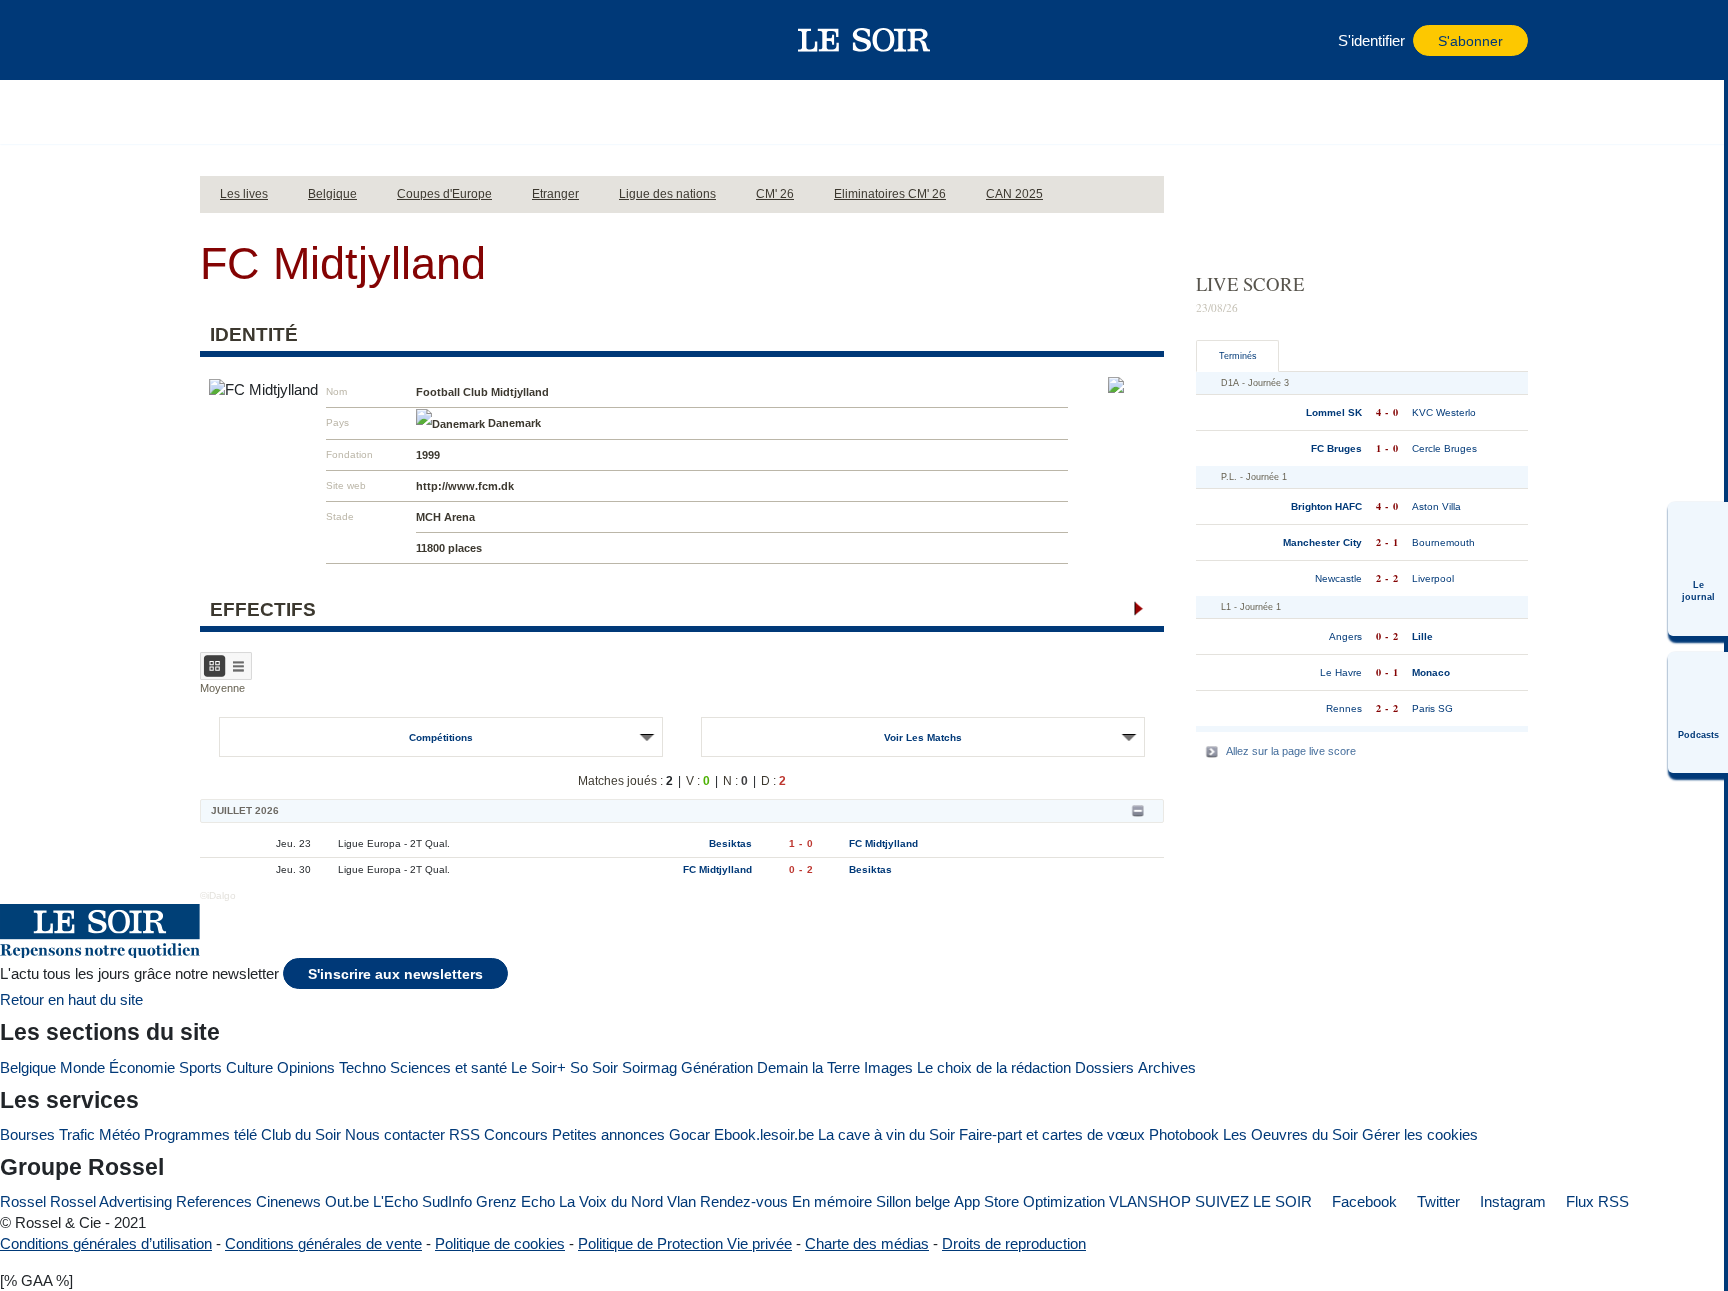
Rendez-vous (744, 1201)
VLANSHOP (1150, 1201)
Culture (249, 1067)
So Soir (594, 1067)
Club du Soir (301, 1134)
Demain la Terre (808, 1067)
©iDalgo (218, 895)
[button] (225, 40)
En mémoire (832, 1201)
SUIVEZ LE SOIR (1253, 1201)
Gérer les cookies (1420, 1134)
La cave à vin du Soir (886, 1134)
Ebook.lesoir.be (764, 1134)
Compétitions (441, 737)
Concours (516, 1134)
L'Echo (395, 1201)
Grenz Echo (515, 1201)
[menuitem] (1698, 569)
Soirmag (649, 1067)
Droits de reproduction (1014, 1243)
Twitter (1436, 1201)
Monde (82, 1067)
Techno (362, 1067)
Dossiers (1104, 1067)
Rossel (23, 1201)
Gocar (689, 1134)
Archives (1167, 1067)
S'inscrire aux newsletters (395, 974)
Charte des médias (867, 1243)
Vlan (681, 1201)
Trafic (77, 1134)
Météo (119, 1134)
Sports (200, 1067)
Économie (142, 1067)
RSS (464, 1134)
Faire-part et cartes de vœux (1052, 1134)
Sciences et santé (448, 1067)
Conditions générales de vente (323, 1243)
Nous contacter (395, 1134)
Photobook (1184, 1134)
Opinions (306, 1067)
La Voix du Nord (611, 1201)
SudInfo (447, 1201)
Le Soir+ (538, 1067)
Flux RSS (1595, 1201)
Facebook (1362, 1201)
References (214, 1201)
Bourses (27, 1134)
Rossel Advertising (111, 1201)
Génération (717, 1067)
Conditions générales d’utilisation (106, 1243)
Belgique (28, 1067)
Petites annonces (608, 1134)
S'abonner (1470, 41)
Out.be (347, 1201)
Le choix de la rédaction (994, 1067)
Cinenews (288, 1201)
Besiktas (730, 843)
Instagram (1511, 1201)
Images (888, 1067)
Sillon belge (913, 1201)
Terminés (1238, 356)
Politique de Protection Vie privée (685, 1243)
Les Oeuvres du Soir (1290, 1134)
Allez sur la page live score (1291, 751)
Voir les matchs (923, 737)
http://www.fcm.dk (465, 486)
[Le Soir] (864, 40)
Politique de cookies (500, 1243)
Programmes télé (200, 1134)
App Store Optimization (1029, 1201)
